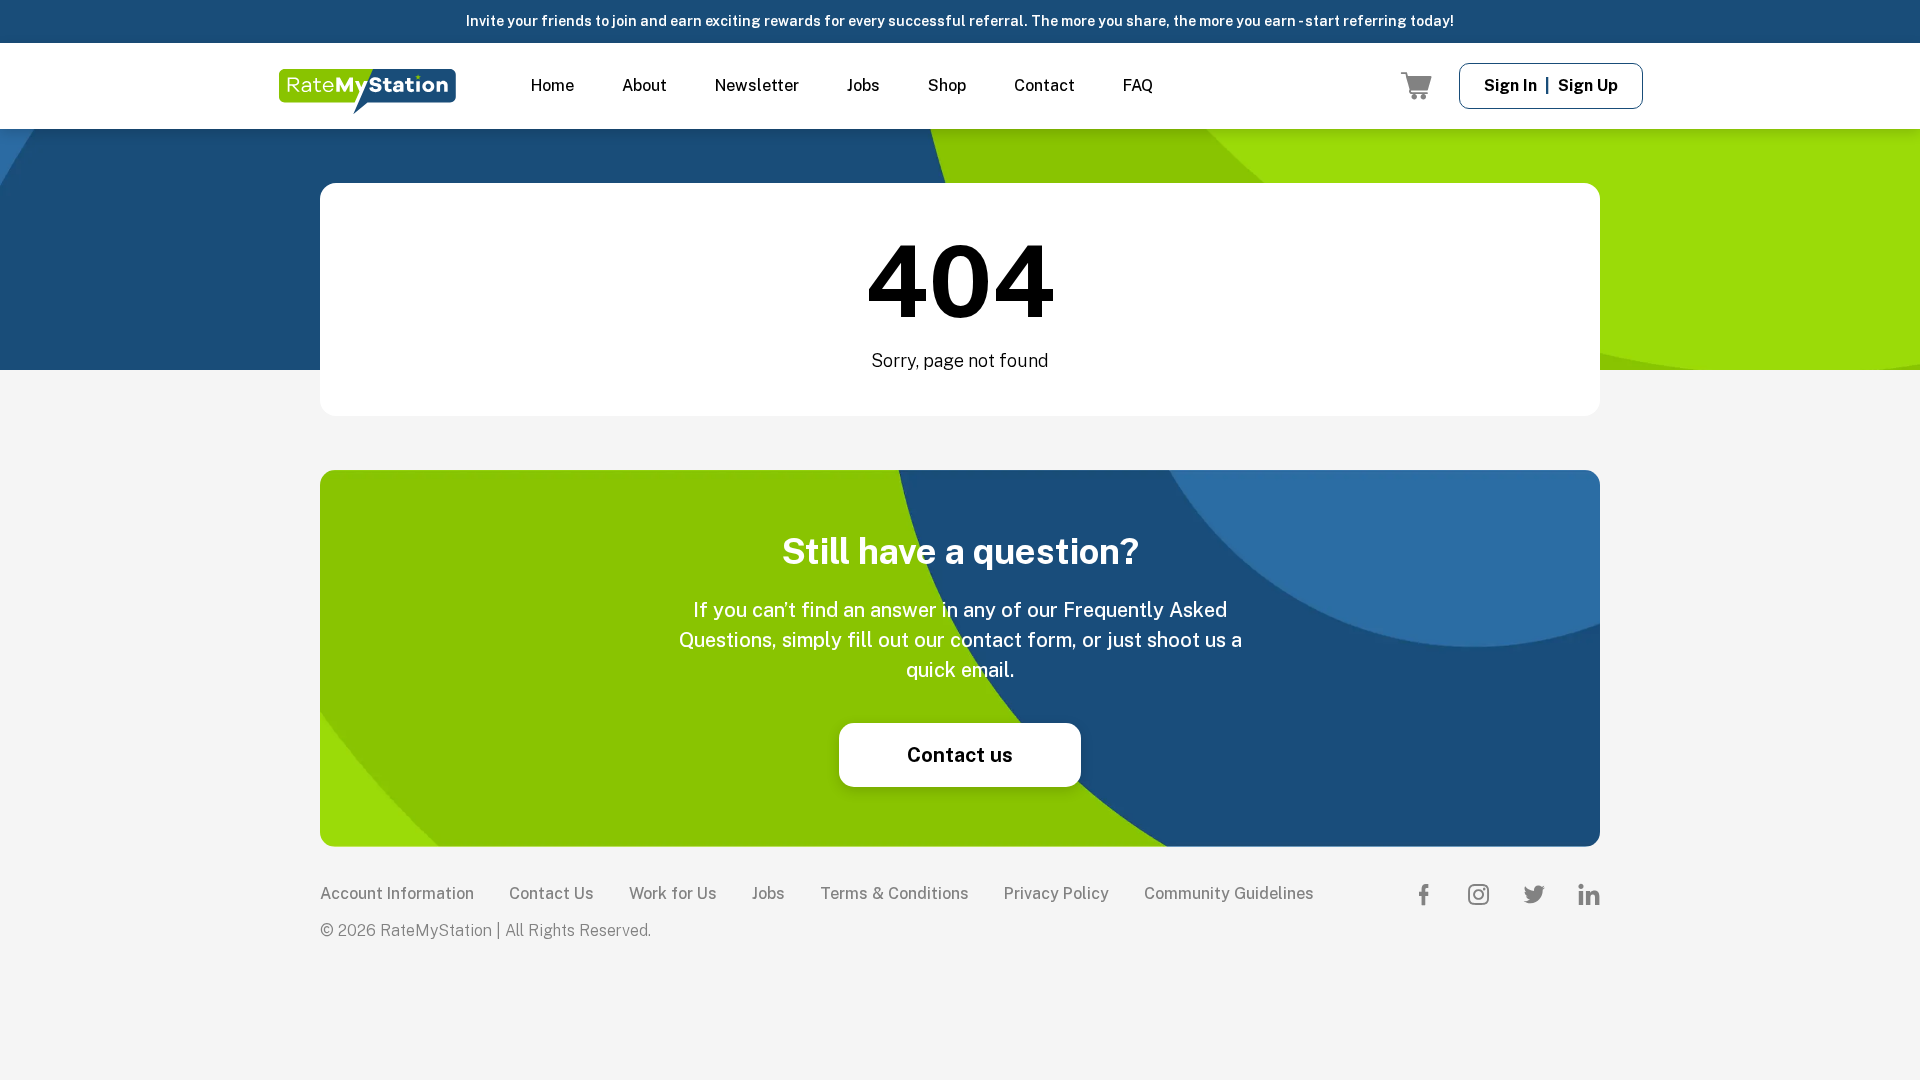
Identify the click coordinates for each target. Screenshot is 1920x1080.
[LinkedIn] (1589, 894)
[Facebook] (1424, 894)
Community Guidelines (1229, 893)
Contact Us (551, 893)
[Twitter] (1534, 894)
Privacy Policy (1056, 893)
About (644, 85)
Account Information (397, 893)
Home (552, 85)
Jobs (863, 85)
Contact (1044, 85)
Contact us (960, 755)
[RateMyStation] (367, 92)
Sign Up (1588, 85)
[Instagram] (1479, 894)
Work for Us (673, 893)
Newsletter (757, 85)
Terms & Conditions (894, 893)
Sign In (1510, 85)
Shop (947, 85)
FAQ (1138, 85)
